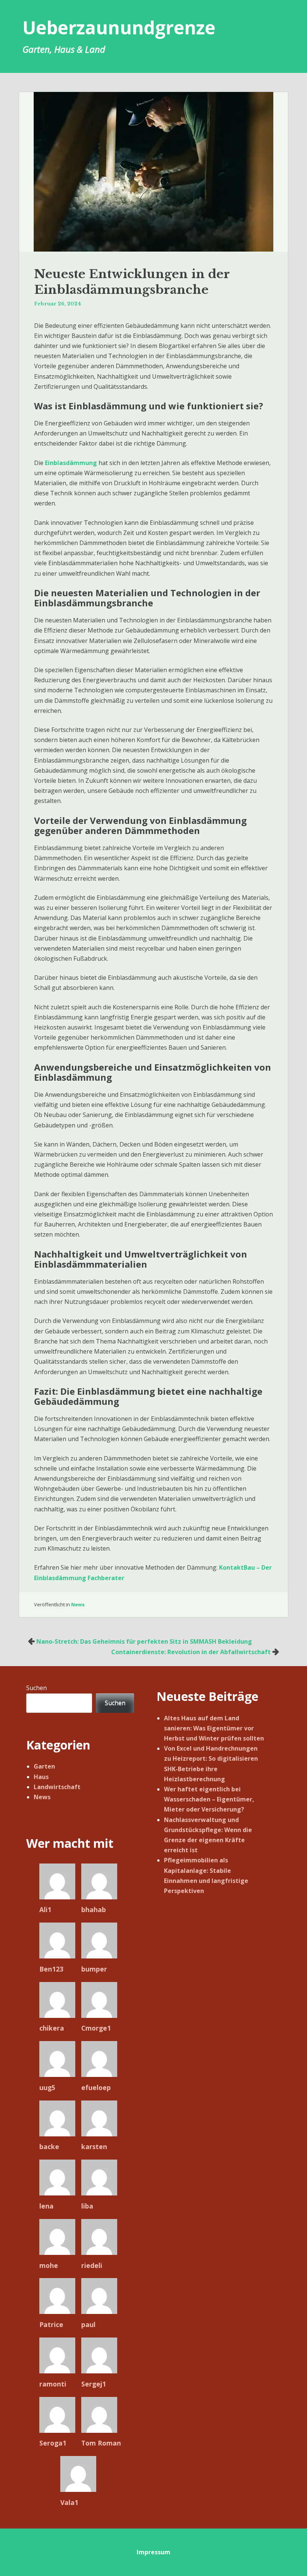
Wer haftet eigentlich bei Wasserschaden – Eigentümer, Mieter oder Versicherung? (209, 1799)
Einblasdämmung (71, 463)
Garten (44, 1766)
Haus (41, 1777)
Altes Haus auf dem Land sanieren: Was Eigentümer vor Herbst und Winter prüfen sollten (214, 1728)
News (78, 1604)
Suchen (37, 1688)
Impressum (153, 2552)
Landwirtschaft (57, 1787)
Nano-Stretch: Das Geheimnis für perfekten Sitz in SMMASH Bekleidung (144, 1641)
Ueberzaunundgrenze (119, 27)
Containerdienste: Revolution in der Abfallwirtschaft (191, 1652)
